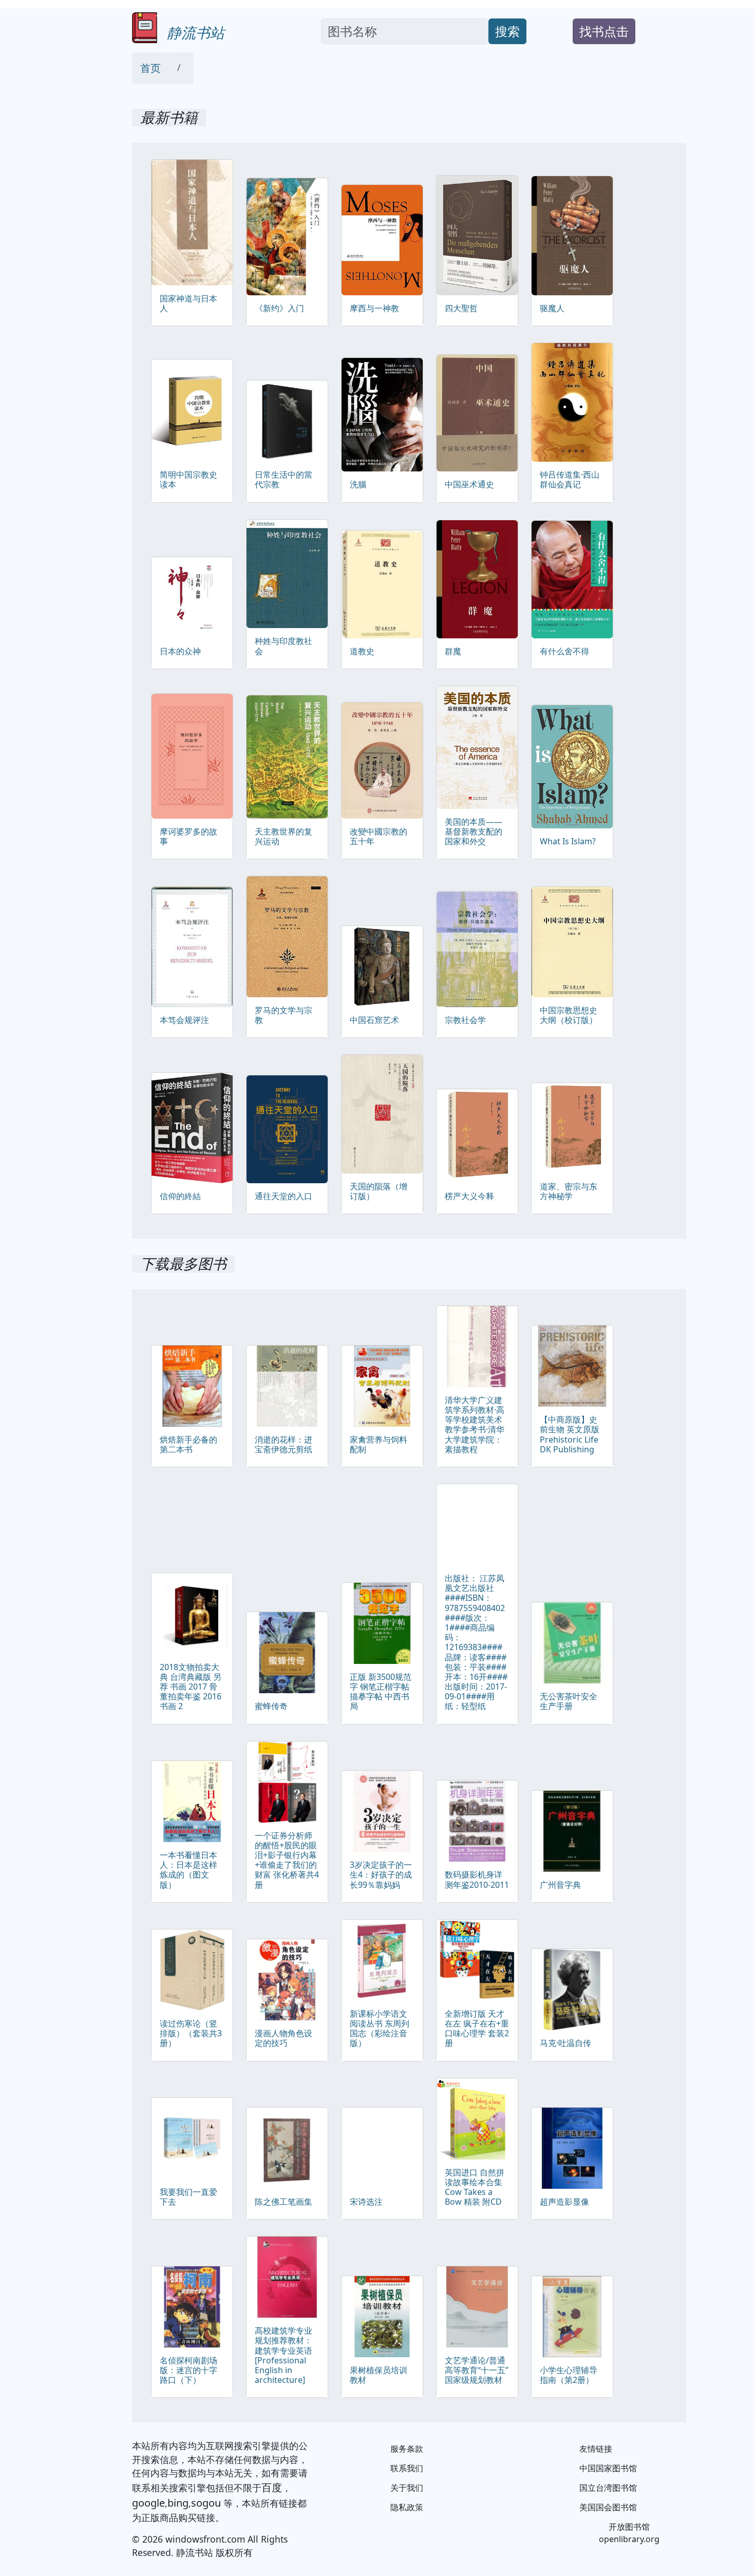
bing (178, 2503)
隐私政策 (407, 2507)
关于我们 (407, 2488)
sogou (206, 2503)
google (148, 2503)
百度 (272, 2487)
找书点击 (604, 31)
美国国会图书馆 (608, 2507)
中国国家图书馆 (608, 2468)
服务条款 (407, 2449)
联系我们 (407, 2468)
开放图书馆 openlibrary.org (629, 2533)
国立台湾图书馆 (608, 2488)
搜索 (507, 31)
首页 (150, 68)
